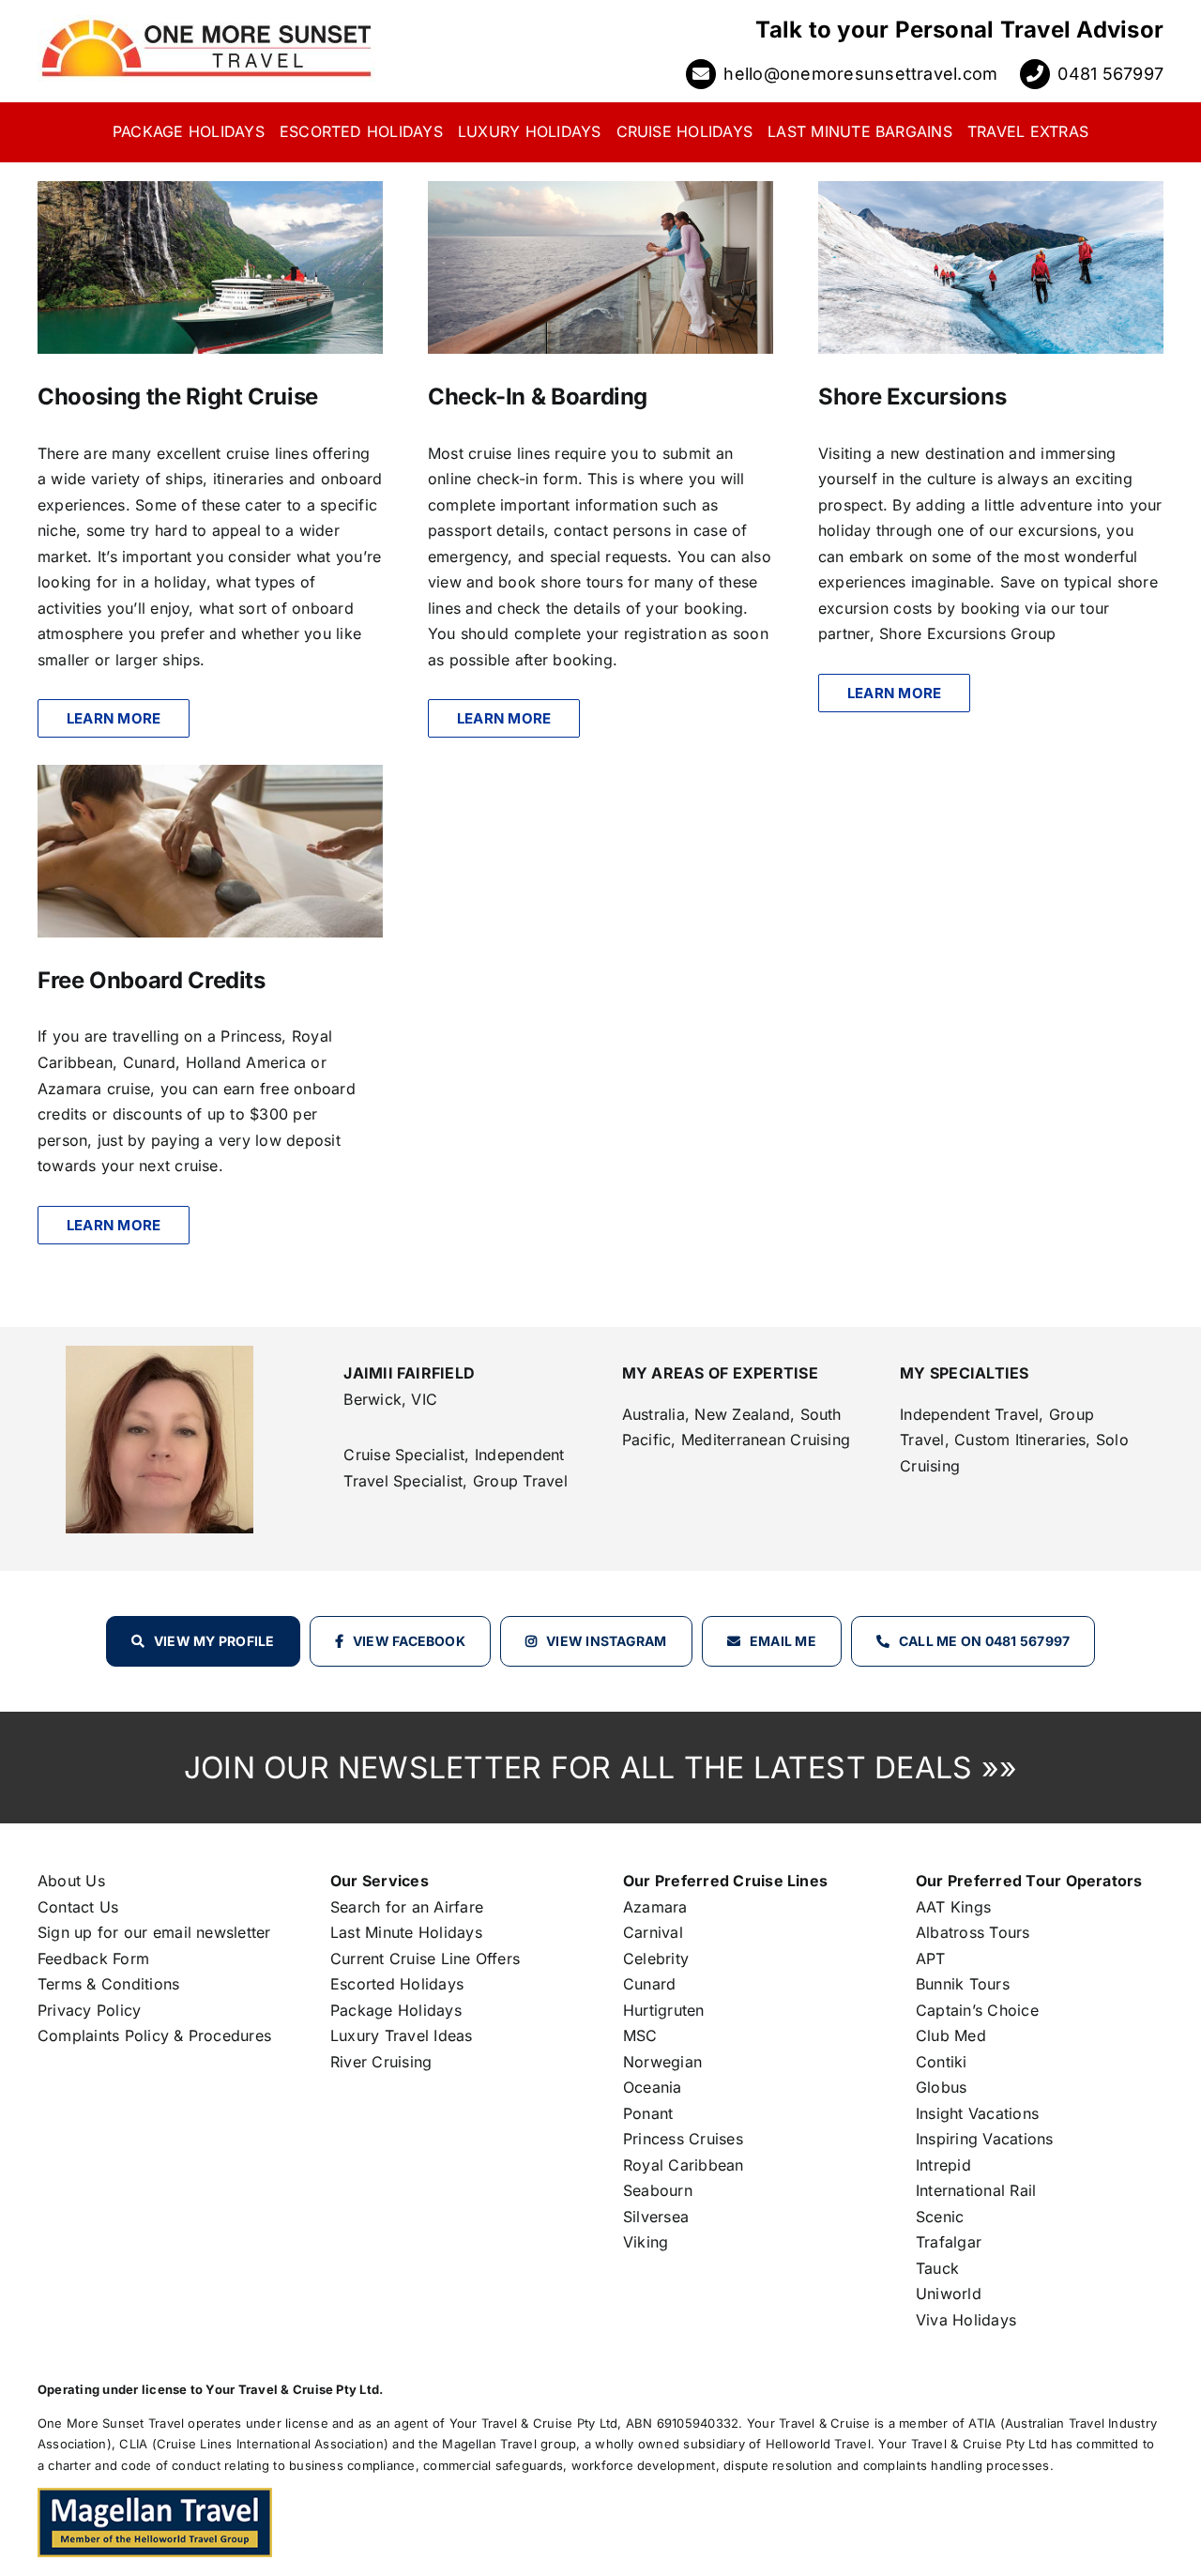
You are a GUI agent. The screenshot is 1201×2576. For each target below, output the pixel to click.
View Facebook (409, 1641)
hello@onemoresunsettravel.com (860, 74)
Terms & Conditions (108, 1984)
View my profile (214, 1641)
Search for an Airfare (407, 1907)
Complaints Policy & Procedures (154, 2035)
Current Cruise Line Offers (425, 1959)
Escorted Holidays (397, 1984)
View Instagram (606, 1641)
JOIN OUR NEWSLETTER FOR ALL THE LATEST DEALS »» (600, 1768)
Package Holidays (396, 2010)
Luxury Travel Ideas (402, 2035)
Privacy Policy (89, 2010)
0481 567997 (1110, 74)
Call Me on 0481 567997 (984, 1641)
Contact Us (78, 1907)
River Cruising (381, 2062)
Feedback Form (93, 1959)
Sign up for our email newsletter (154, 1932)
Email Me (783, 1641)
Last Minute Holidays (406, 1932)
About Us (71, 1881)
